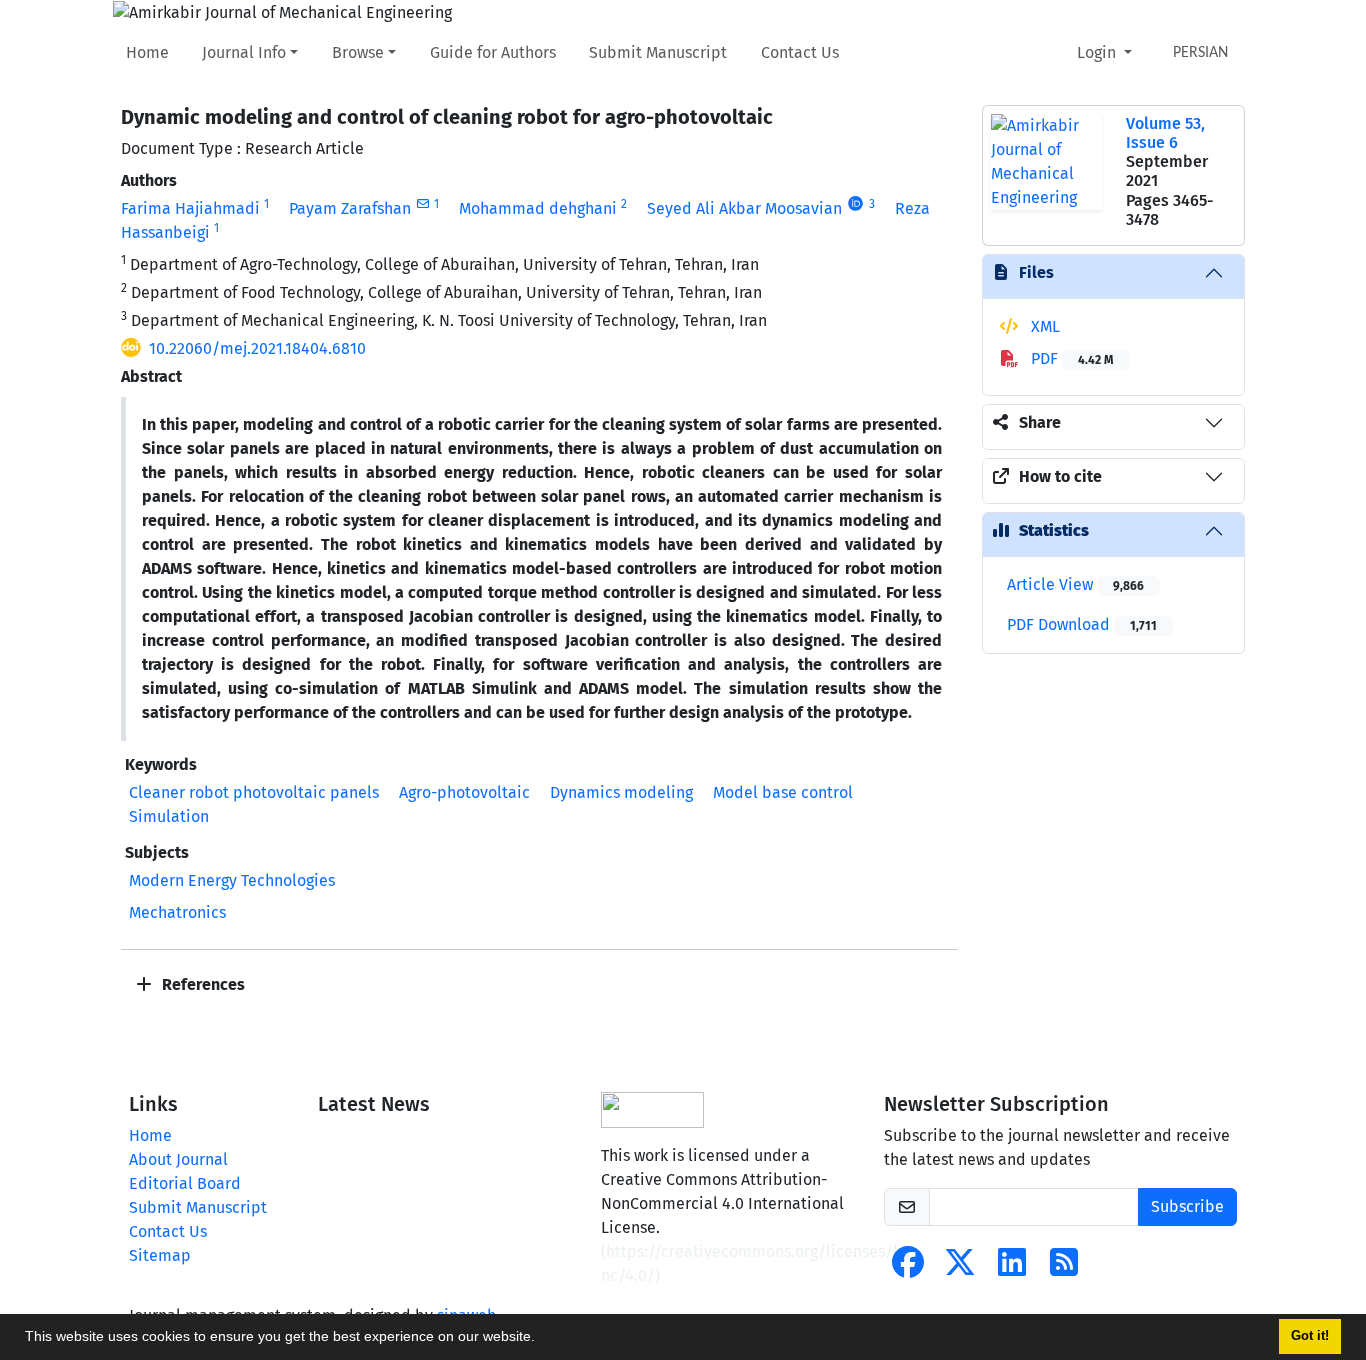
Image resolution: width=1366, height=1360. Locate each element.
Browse (358, 52)
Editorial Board (185, 1183)
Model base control (783, 792)
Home (147, 52)
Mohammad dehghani (538, 208)
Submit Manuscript (658, 52)
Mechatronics (177, 912)
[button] (542, 1339)
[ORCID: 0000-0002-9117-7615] (855, 204)
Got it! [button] (1310, 1336)
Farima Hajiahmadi (190, 208)
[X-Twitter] (960, 1268)
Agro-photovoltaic (464, 792)
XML (1043, 326)
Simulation (169, 816)
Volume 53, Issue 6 (1165, 133)
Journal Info (244, 52)
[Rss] (1064, 1268)
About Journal (178, 1159)
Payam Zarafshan (350, 208)
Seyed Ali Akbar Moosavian (744, 208)
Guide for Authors (493, 52)
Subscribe (1187, 1206)
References (201, 984)
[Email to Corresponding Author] (422, 204)
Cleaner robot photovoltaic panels (254, 792)
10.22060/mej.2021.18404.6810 (257, 348)
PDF (1070, 358)
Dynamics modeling (621, 792)
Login (1098, 52)
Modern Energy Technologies (232, 880)
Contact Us (800, 52)
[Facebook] (908, 1268)
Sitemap (160, 1255)
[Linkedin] (1012, 1268)
